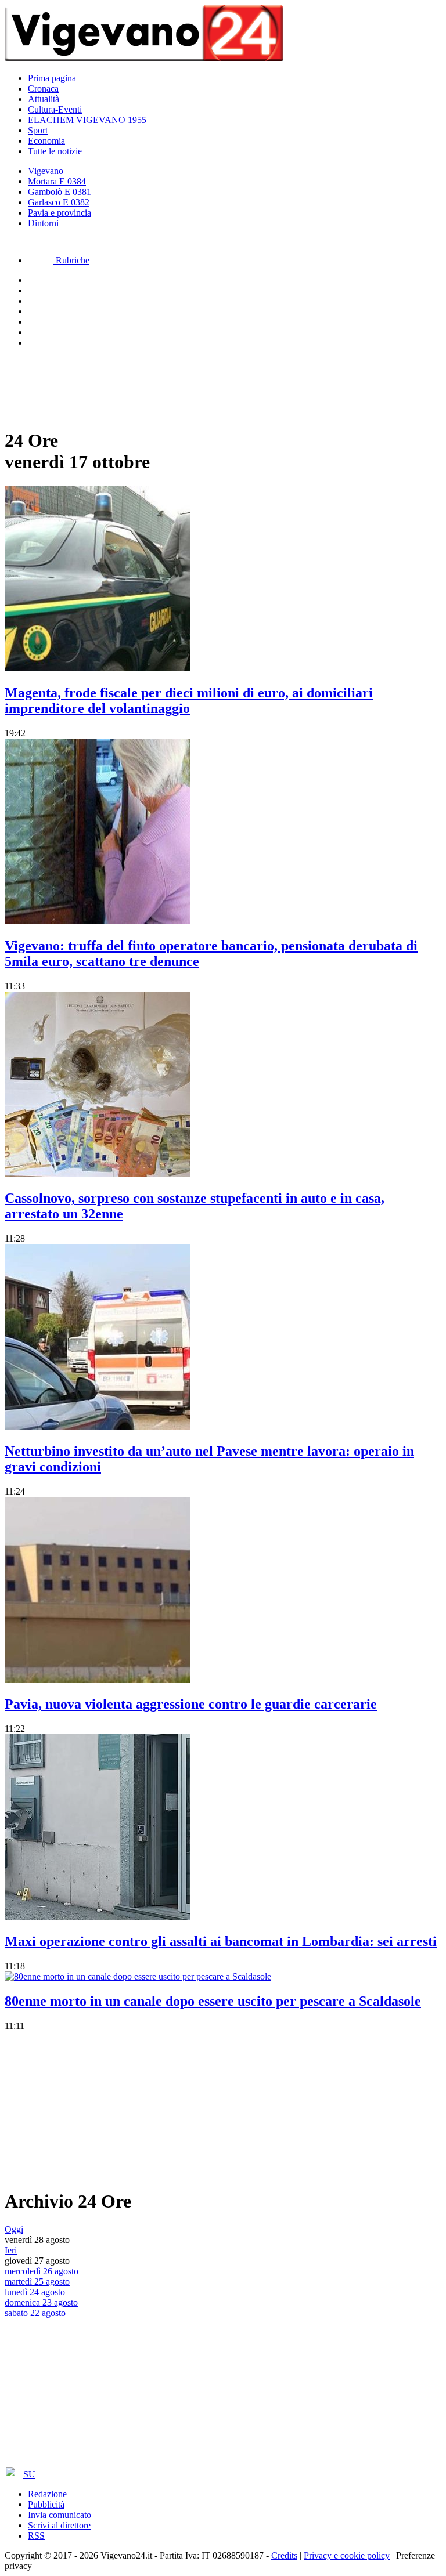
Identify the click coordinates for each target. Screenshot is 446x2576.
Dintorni (43, 223)
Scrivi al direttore (59, 2525)
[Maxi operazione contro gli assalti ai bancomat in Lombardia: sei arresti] (98, 1917)
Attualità (44, 99)
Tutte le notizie (55, 151)
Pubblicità (46, 2504)
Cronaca (43, 88)
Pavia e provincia (60, 213)
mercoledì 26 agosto (42, 2271)
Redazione (47, 2494)
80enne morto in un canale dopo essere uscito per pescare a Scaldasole (213, 2001)
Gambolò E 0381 (60, 192)
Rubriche (71, 260)
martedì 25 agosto (37, 2282)
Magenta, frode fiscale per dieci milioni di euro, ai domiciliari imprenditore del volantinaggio (189, 701)
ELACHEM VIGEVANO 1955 (87, 120)
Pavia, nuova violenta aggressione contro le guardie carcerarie (191, 1704)
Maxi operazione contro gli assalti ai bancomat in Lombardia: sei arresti (221, 1941)
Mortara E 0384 (57, 181)
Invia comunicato (60, 2515)
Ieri (11, 2250)
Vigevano (46, 171)
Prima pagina (52, 78)
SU (29, 2474)
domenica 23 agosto (41, 2302)
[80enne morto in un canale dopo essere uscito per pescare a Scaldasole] (138, 1976)
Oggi (14, 2229)
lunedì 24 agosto (35, 2292)
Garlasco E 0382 (59, 202)
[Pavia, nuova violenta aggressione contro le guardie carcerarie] (98, 1679)
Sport (38, 130)
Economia (46, 141)
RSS (36, 2536)
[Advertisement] (98, 386)
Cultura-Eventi (55, 109)
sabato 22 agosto (35, 2313)
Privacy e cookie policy (347, 2555)
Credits (284, 2555)
